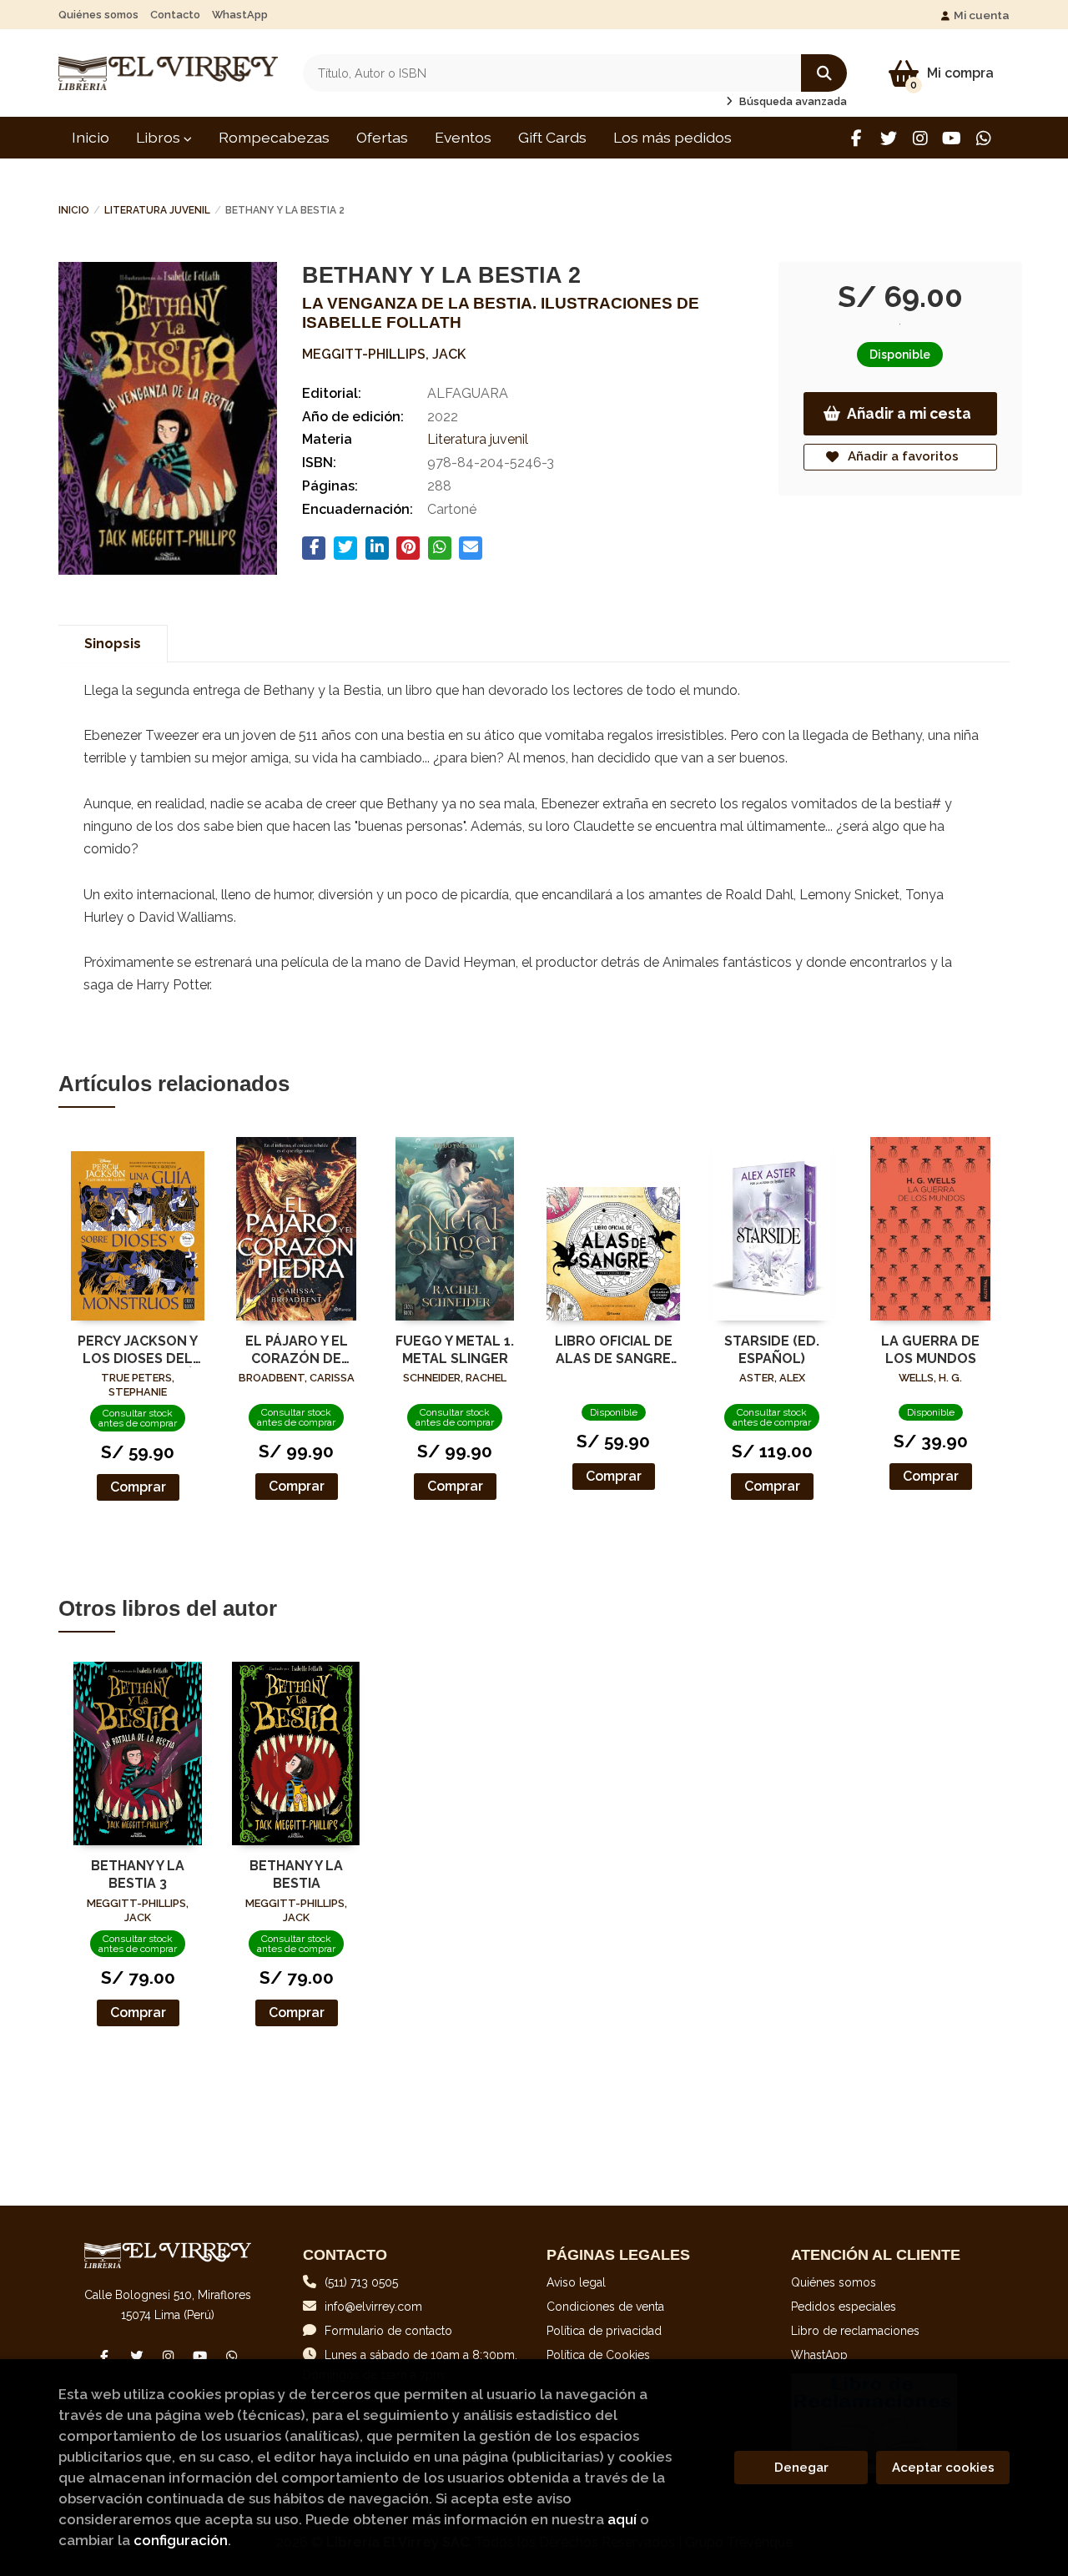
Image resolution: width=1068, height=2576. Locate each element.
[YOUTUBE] (952, 138)
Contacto (175, 15)
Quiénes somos (98, 15)
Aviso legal (576, 2282)
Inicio (74, 210)
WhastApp (240, 15)
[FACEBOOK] (856, 138)
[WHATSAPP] (983, 138)
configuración (181, 2540)
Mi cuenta (982, 15)
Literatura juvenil (157, 210)
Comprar (138, 1487)
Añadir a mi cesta (909, 413)
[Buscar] (824, 73)
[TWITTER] (888, 138)
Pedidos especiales (844, 2307)
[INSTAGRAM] (920, 138)
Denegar (801, 2468)
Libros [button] (160, 137)
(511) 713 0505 (361, 2282)
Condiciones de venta (605, 2307)
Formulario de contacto (388, 2331)
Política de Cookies (598, 2355)
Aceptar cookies (943, 2468)
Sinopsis (113, 644)
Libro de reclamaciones (855, 2331)
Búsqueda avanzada (792, 101)
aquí (622, 2519)
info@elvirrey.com (373, 2307)
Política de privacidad (604, 2331)
